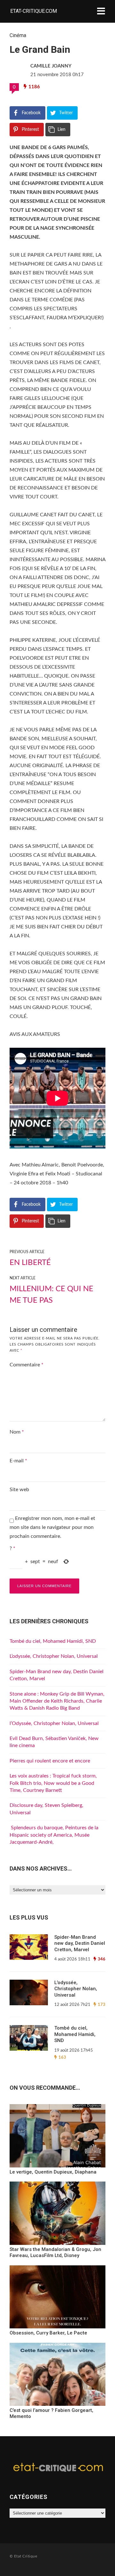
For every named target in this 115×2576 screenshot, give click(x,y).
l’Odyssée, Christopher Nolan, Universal (54, 1723)
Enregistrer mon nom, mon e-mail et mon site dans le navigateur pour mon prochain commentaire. (52, 1527)
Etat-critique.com (34, 11)
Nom (17, 1432)
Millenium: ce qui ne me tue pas (51, 1295)
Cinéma (18, 35)
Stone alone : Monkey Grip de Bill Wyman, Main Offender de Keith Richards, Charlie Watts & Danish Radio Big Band (57, 1701)
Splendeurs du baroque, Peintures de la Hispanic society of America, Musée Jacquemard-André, (54, 1835)
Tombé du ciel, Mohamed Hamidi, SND (53, 1641)
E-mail (18, 1461)
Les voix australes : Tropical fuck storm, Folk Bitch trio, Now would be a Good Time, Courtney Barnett (53, 1783)
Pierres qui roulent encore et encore (50, 1761)
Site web (19, 1490)
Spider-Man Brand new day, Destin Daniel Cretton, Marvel (80, 1943)
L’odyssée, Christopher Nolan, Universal (54, 1656)
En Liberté (30, 1263)
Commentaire (27, 1365)
